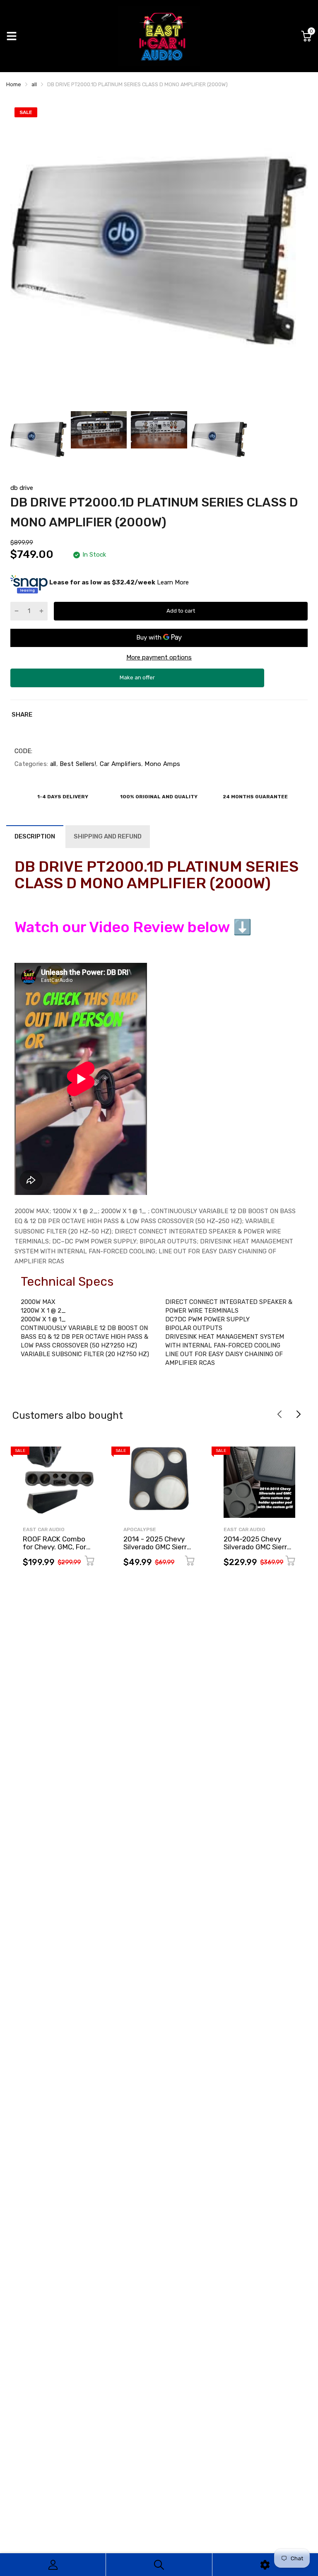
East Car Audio (44, 1529)
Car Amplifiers (119, 764)
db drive (22, 488)
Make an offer (137, 681)
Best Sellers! (77, 764)
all (52, 764)
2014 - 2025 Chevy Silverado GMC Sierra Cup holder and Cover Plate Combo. (158, 1551)
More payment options (159, 657)
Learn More (173, 582)
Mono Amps (161, 764)
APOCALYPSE (140, 1529)
